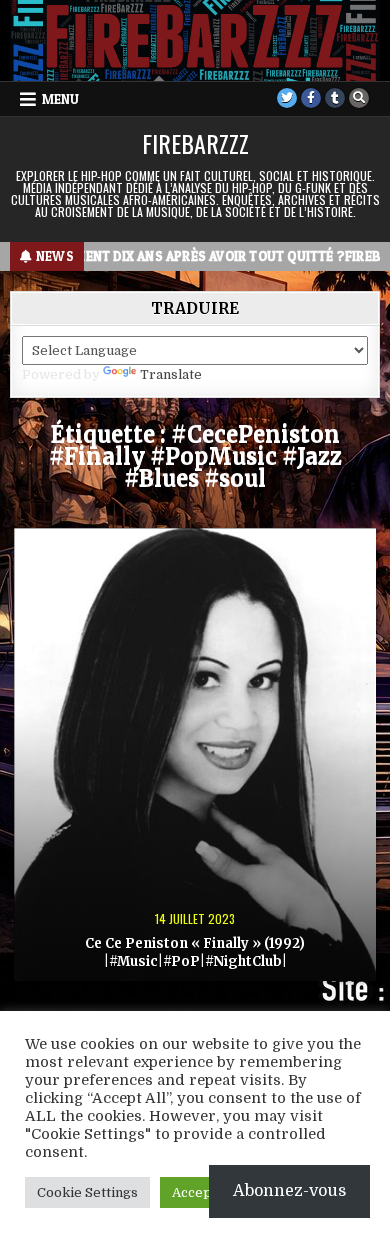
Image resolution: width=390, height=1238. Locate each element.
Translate (171, 374)
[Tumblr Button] (335, 98)
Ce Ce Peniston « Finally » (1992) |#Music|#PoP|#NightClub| (195, 952)
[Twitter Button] (287, 98)
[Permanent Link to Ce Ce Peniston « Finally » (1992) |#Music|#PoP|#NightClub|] (195, 754)
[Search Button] (359, 98)
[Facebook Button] (311, 98)
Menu (60, 99)
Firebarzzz (195, 143)
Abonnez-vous (289, 1191)
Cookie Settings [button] (87, 1192)
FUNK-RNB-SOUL (195, 562)
